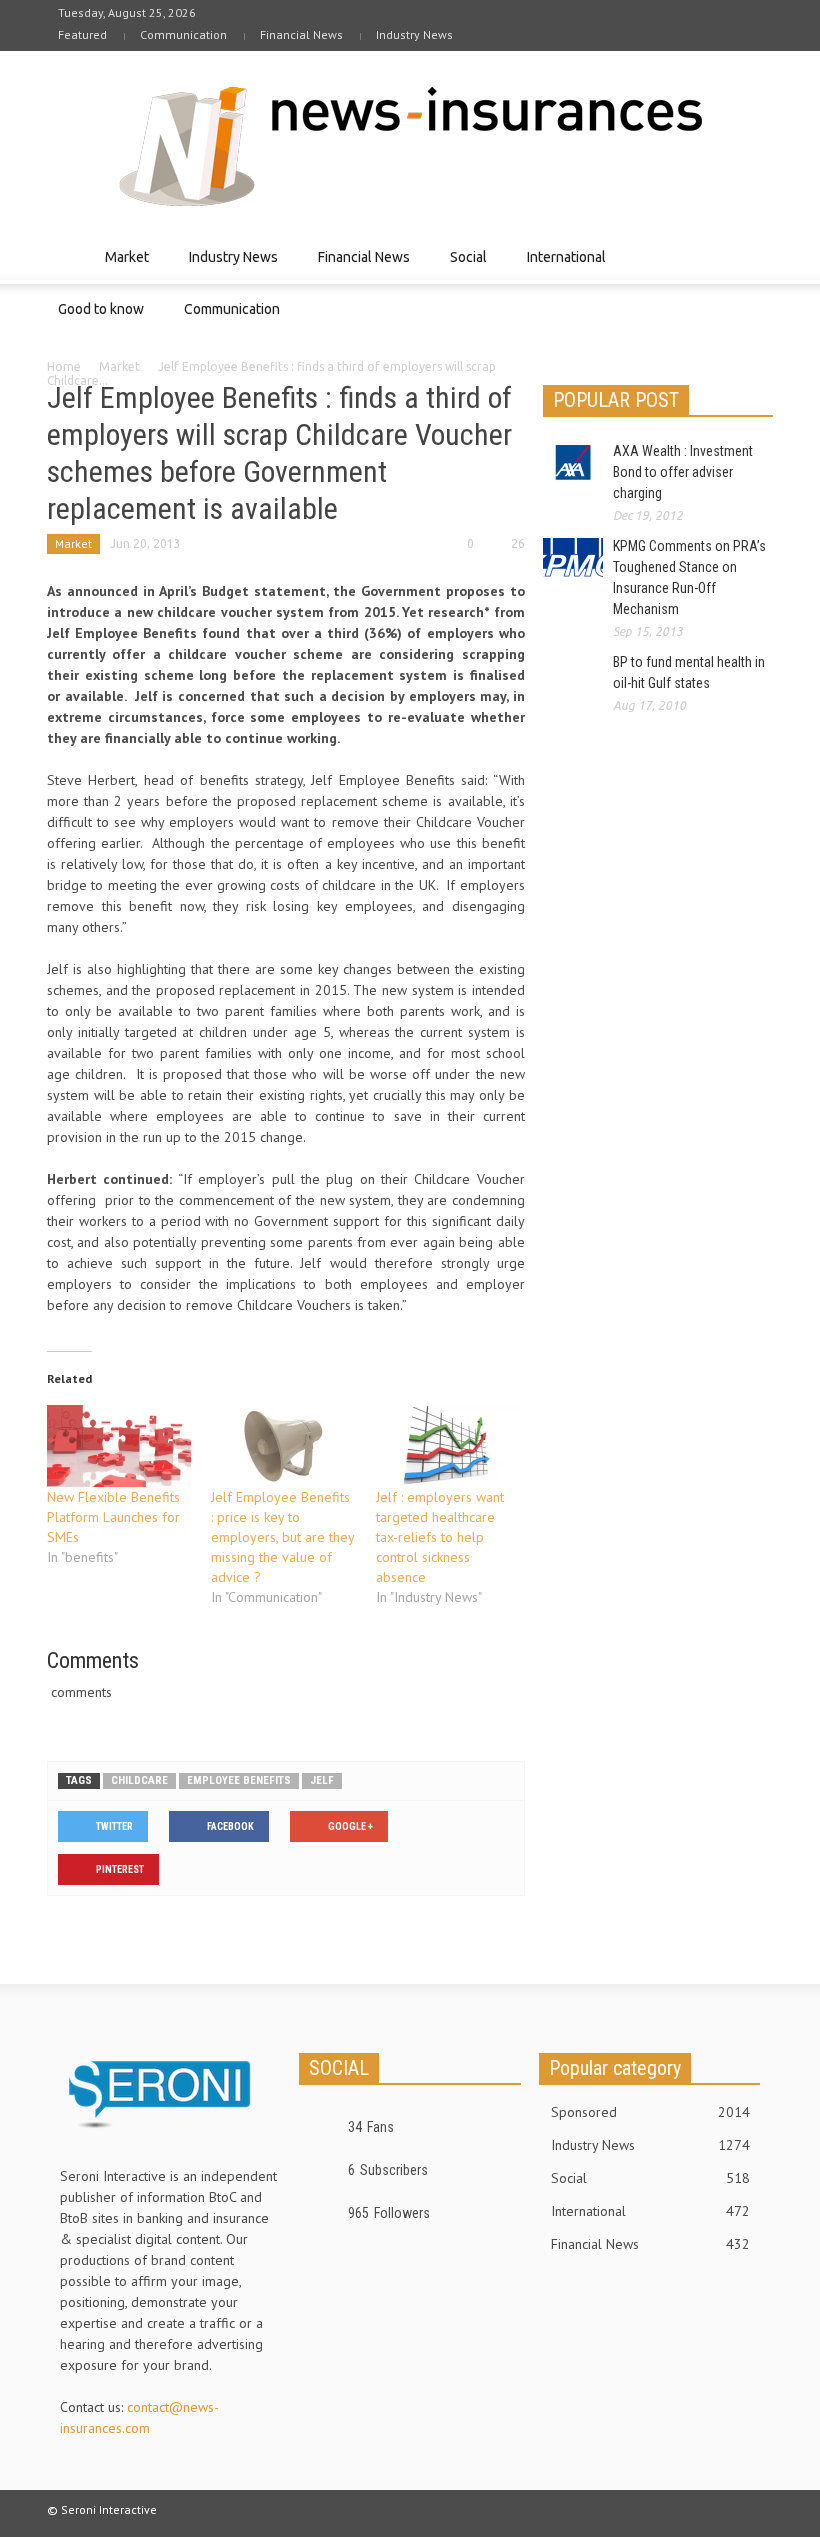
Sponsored (650, 2112)
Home (64, 366)
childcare (139, 1780)
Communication (183, 34)
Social (463, 266)
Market (121, 266)
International (561, 266)
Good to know (95, 318)
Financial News (301, 34)
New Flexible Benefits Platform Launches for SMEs (113, 1517)
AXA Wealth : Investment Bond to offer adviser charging (683, 472)
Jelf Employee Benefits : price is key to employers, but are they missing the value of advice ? (282, 1537)
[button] (753, 256)
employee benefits (239, 1780)
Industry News (414, 34)
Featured (82, 34)
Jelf (322, 1780)
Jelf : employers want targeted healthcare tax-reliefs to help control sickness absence (440, 1537)
